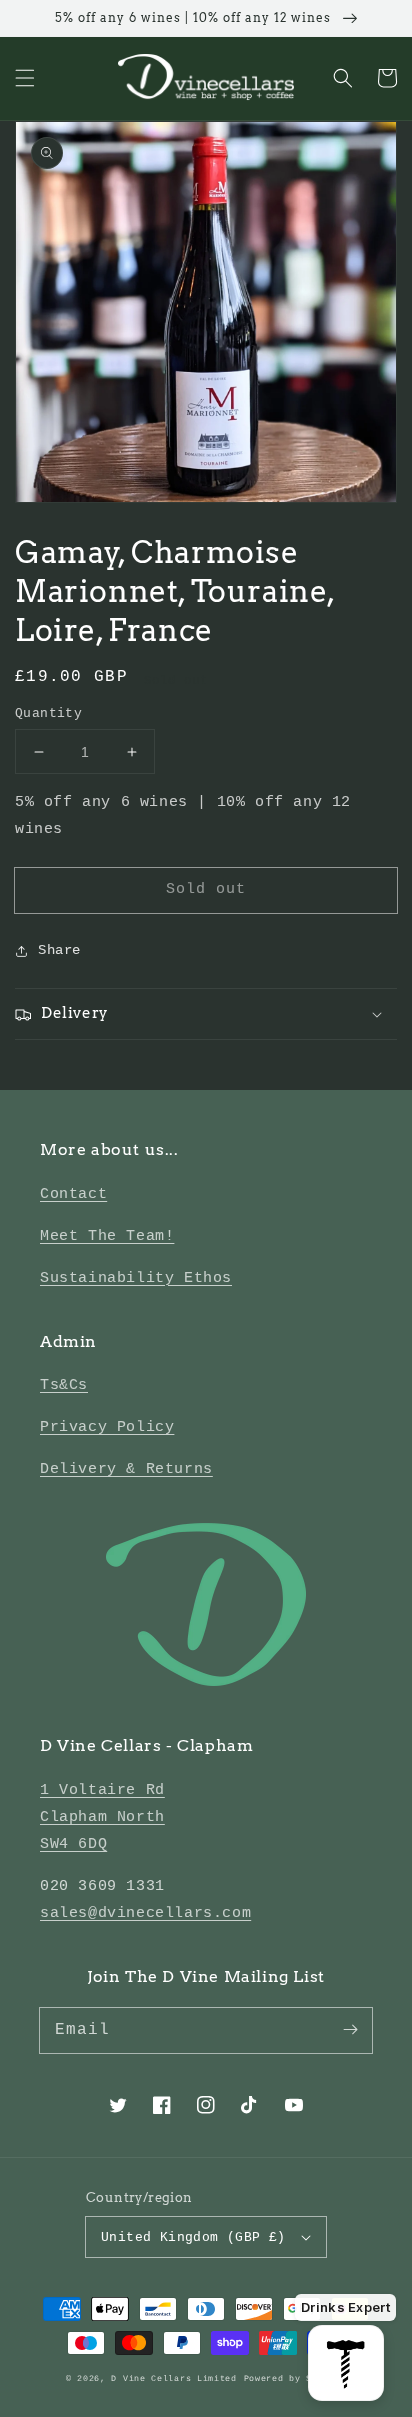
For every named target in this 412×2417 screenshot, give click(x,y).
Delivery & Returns (126, 1469)
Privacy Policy (107, 1427)
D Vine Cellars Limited (173, 2379)
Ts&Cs (64, 1385)
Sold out (206, 889)
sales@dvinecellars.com (145, 1913)
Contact (73, 1194)
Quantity (48, 713)
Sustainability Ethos (136, 1278)
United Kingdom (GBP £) (193, 2237)
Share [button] (59, 950)
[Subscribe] (350, 2030)
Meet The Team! (107, 1236)
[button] (25, 78)
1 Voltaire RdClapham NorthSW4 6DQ (102, 1817)
